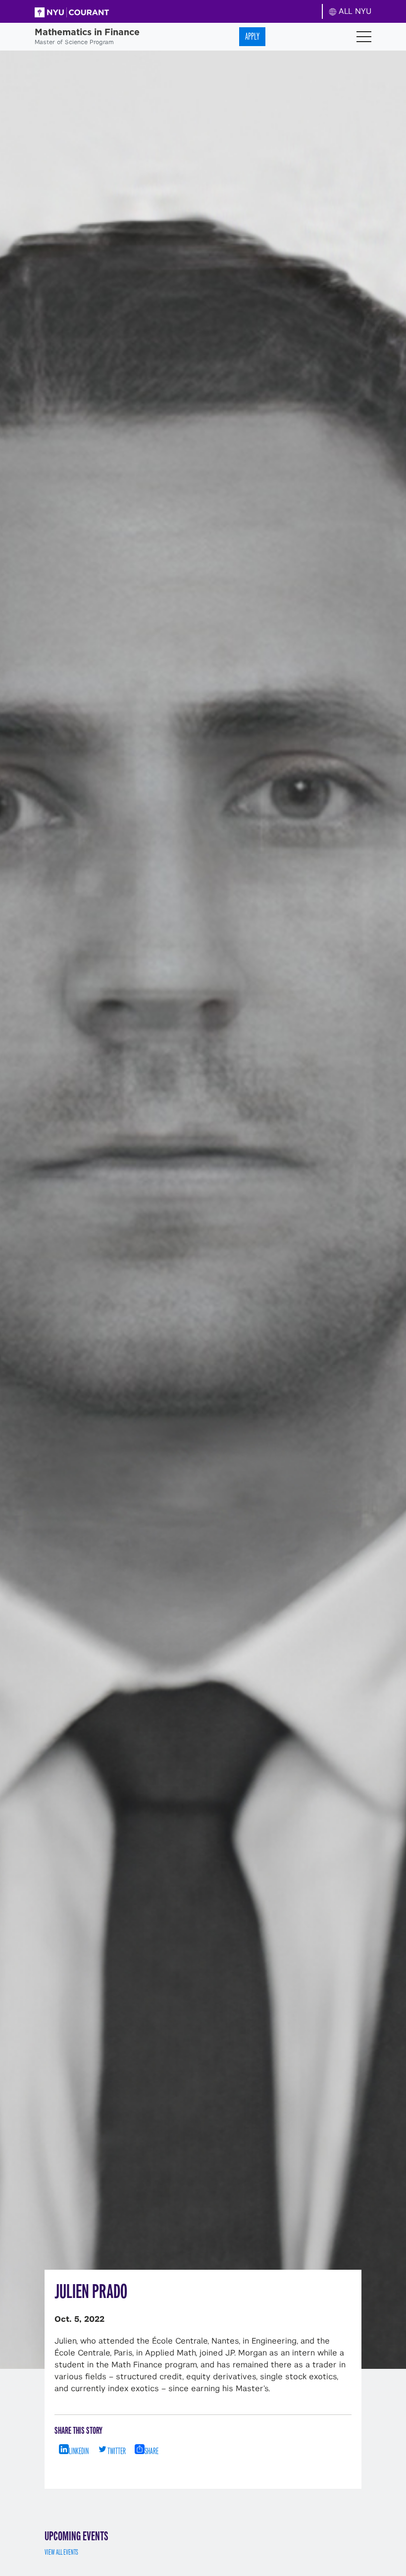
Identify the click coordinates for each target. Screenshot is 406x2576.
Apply (252, 36)
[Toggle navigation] (364, 37)
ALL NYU (354, 11)
